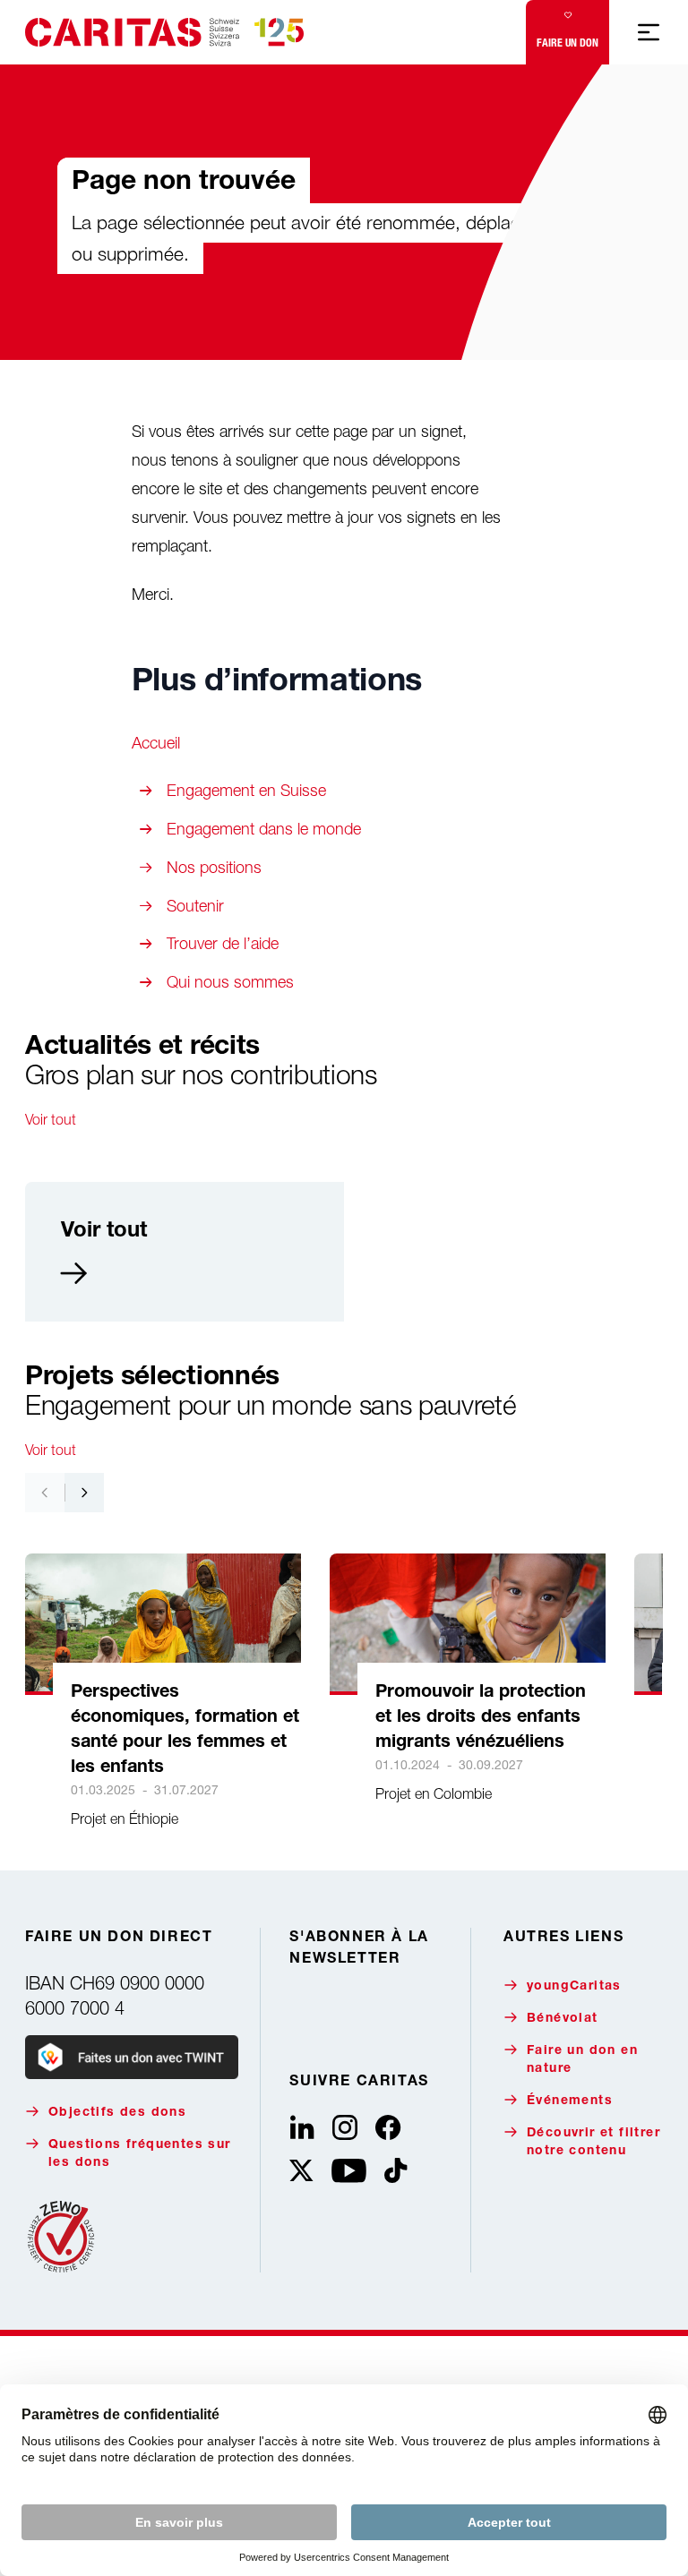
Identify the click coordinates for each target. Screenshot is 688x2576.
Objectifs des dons (117, 2113)
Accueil (156, 743)
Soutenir (195, 906)
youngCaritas (574, 1987)
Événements (570, 2101)
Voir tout (51, 1119)
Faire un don (568, 43)
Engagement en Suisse (246, 790)
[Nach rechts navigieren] (84, 1493)
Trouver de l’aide (223, 943)
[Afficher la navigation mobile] (649, 32)
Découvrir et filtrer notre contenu (593, 2143)
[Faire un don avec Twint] (132, 2057)
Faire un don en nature (582, 2060)
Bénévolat (563, 2019)
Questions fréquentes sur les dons (140, 2154)
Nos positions (214, 867)
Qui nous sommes (230, 982)
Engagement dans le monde (264, 829)
